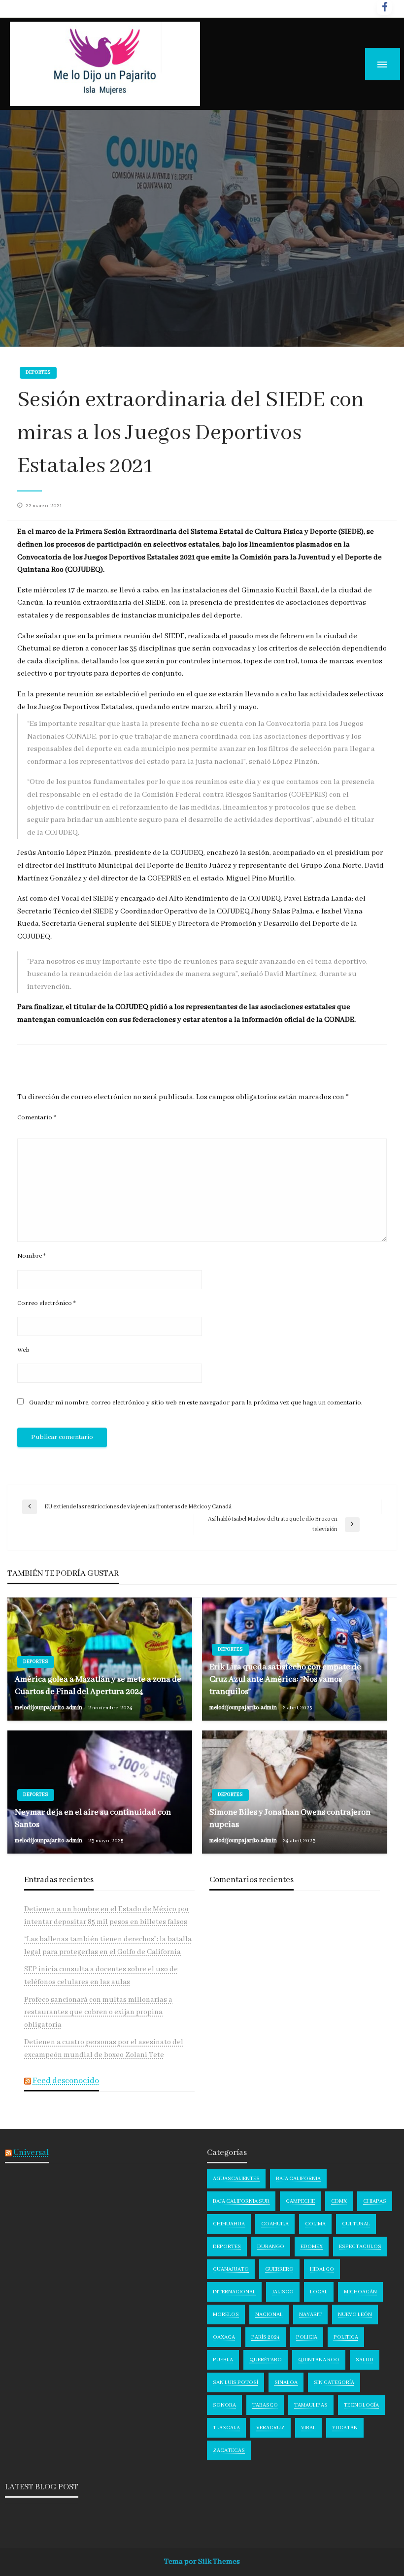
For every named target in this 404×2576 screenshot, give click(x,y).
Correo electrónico (47, 1303)
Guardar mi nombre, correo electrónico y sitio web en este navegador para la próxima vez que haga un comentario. (196, 1403)
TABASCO (265, 2405)
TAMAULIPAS (311, 2405)
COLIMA (315, 2224)
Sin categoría (334, 2382)
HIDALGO (322, 2269)
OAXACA (224, 2337)
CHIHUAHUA (229, 2224)
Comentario (37, 1118)
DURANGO (271, 2247)
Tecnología (361, 2405)
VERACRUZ (270, 2428)
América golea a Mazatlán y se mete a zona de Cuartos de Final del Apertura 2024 (98, 1686)
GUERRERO (279, 2269)
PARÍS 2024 (266, 2337)
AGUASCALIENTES (236, 2179)
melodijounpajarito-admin (49, 1708)
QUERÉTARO (266, 2360)
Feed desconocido (66, 2081)
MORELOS (226, 2315)
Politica (346, 2337)
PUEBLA (223, 2360)
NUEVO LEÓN (355, 2315)
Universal (31, 2153)
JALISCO (283, 2292)
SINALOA (286, 2382)
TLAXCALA (226, 2428)
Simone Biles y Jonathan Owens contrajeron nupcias (290, 1819)
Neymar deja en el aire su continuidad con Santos (93, 1819)
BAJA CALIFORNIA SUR (241, 2201)
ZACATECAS (229, 2450)
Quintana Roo (319, 2360)
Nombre (32, 1256)
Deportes (38, 373)
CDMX (339, 2201)
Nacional (269, 2315)
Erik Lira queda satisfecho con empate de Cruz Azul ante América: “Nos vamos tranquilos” (285, 1679)
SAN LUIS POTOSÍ (236, 2382)
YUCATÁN (345, 2428)
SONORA (224, 2405)
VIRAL (308, 2428)
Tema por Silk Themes (202, 2562)
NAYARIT (310, 2315)
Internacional (234, 2292)
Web (23, 1350)
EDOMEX (312, 2247)
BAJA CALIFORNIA (298, 2179)
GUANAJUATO (231, 2269)
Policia (307, 2337)
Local (319, 2292)
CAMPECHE (300, 2201)
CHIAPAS (375, 2201)
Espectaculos (360, 2247)
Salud (365, 2360)
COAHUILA (275, 2224)
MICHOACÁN (360, 2292)
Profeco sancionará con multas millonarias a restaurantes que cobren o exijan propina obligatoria (98, 2012)
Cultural (356, 2224)
